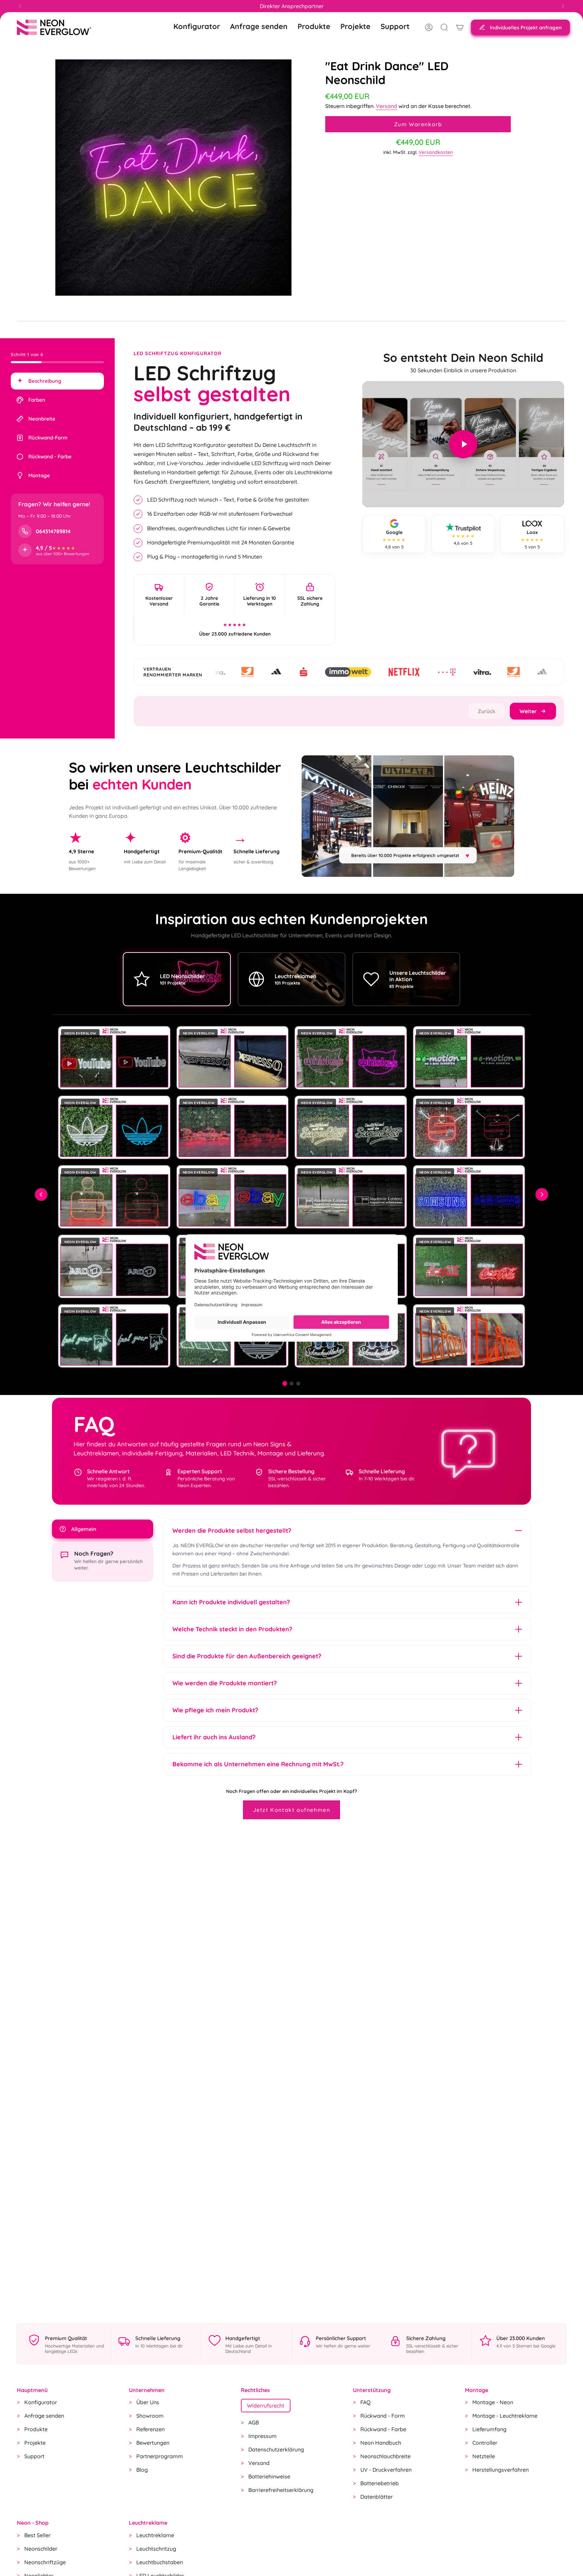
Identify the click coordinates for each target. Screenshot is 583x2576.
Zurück (487, 711)
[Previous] (20, 6)
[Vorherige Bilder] (41, 1195)
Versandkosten (436, 152)
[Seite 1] (285, 1384)
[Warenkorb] (460, 27)
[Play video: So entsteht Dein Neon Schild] (463, 444)
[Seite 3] (298, 1384)
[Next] (563, 6)
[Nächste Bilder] (542, 1195)
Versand (386, 106)
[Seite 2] (291, 1384)
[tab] (57, 381)
